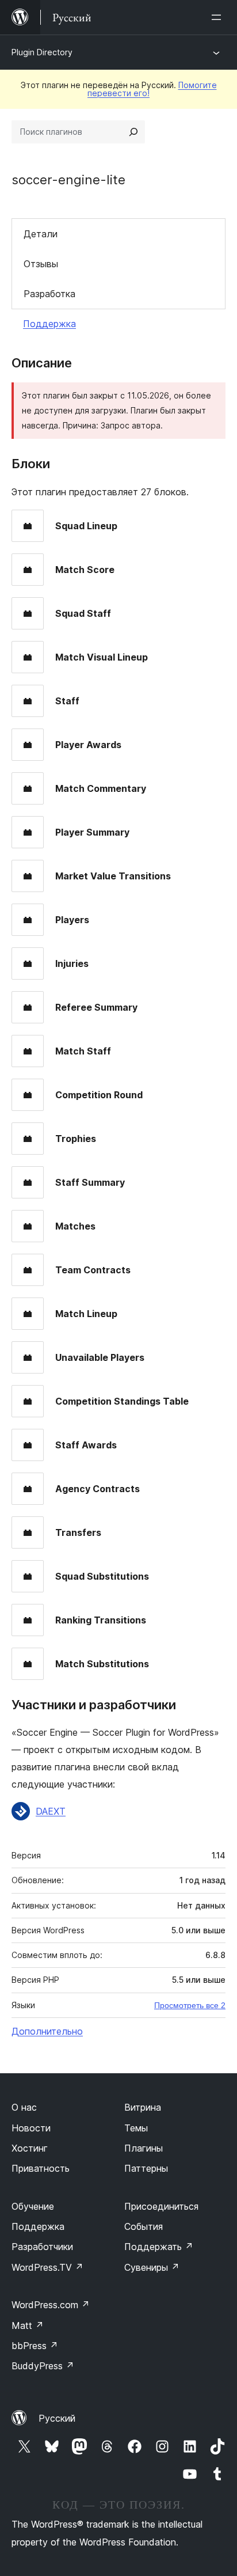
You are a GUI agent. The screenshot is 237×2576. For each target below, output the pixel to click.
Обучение (33, 2206)
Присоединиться (161, 2206)
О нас (24, 2107)
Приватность (41, 2168)
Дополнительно (47, 2031)
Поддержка (49, 324)
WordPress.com (51, 2305)
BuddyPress (43, 2366)
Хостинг (30, 2148)
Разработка (49, 294)
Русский (57, 2418)
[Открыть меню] (219, 17)
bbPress (35, 2346)
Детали (41, 234)
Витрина (143, 2107)
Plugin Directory (42, 52)
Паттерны (146, 2168)
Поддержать (159, 2247)
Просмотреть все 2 (190, 2005)
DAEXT (51, 1811)
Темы (136, 2128)
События (144, 2226)
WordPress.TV (47, 2267)
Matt (28, 2325)
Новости (31, 2128)
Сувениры (152, 2267)
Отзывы (41, 264)
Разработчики (42, 2247)
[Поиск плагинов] (133, 132)
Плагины (144, 2148)
